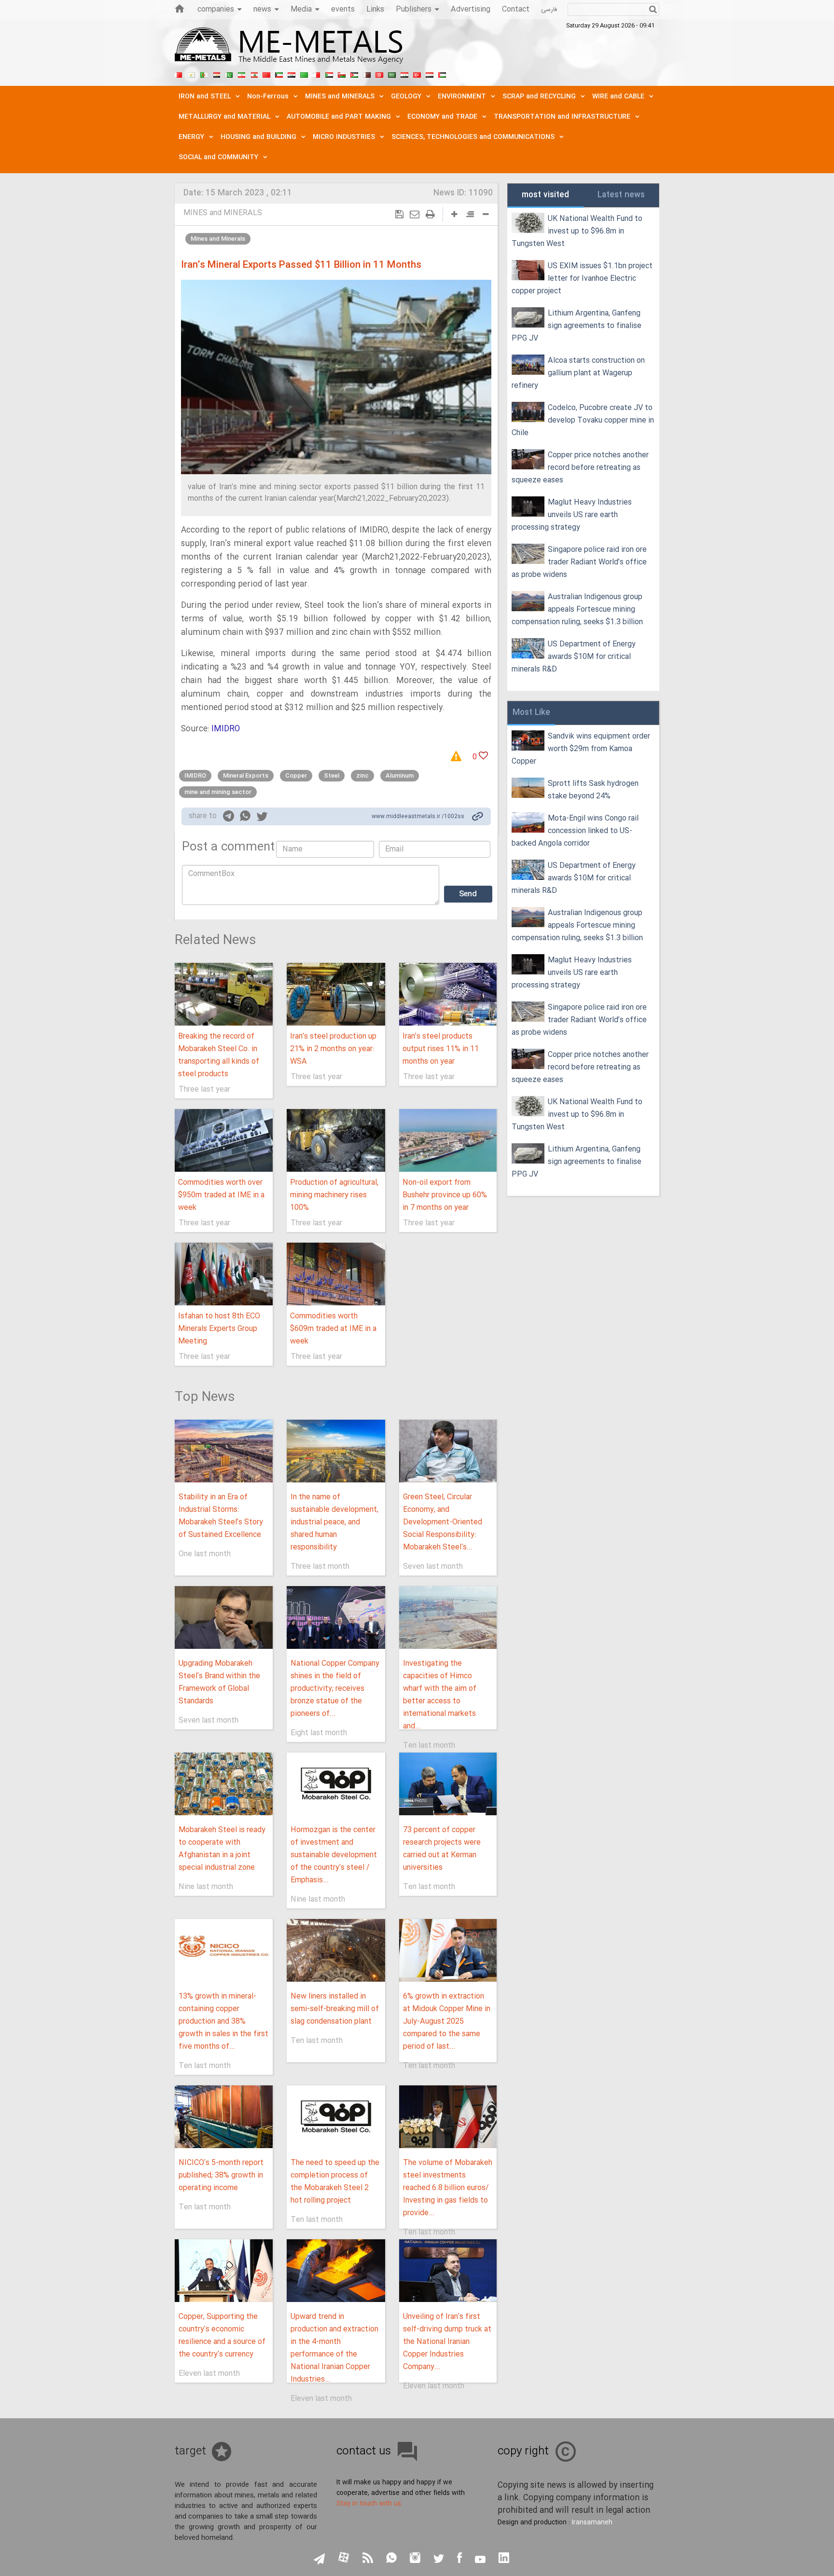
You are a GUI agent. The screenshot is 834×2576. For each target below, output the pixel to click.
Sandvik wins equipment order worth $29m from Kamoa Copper (581, 749)
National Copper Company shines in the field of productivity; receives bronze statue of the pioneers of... (335, 1689)
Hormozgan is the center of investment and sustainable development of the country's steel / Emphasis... (334, 1855)
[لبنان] (254, 74)
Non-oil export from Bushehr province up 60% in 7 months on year (445, 1195)
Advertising (471, 9)
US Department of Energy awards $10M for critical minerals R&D (574, 657)
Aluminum (400, 776)
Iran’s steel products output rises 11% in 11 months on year (441, 1049)
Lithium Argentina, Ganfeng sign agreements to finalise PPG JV (577, 326)
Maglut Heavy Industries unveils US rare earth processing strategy (572, 515)
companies (216, 9)
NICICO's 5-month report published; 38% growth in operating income (221, 2175)
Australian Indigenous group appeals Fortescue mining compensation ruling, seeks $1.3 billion (577, 610)
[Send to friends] (415, 214)
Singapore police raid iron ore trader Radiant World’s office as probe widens (579, 562)
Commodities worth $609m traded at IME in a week (333, 1329)
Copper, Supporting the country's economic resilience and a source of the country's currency (222, 2336)
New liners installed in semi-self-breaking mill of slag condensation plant (335, 2009)
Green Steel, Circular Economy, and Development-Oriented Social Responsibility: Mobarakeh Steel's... (443, 1522)
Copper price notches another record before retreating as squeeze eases (580, 468)
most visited (545, 195)
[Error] (459, 757)
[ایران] (241, 74)
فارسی (549, 10)
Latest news (621, 195)
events (343, 9)
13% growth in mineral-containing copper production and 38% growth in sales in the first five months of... (223, 2021)
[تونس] (379, 74)
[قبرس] (191, 74)
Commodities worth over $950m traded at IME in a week (221, 1195)
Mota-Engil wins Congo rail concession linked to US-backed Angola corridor (575, 831)
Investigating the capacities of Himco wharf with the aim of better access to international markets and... (440, 1695)
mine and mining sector (218, 792)
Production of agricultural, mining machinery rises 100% (334, 1195)
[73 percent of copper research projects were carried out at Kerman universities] (448, 1784)
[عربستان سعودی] (392, 74)
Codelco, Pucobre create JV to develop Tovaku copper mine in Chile (583, 420)
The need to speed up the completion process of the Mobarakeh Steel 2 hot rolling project (335, 2182)
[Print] (430, 214)
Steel (332, 776)
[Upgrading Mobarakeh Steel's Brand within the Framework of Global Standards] (224, 1617)
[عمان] (342, 74)
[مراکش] (266, 74)
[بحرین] (179, 74)
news (262, 9)
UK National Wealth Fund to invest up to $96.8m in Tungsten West (577, 231)
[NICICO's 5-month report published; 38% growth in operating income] (224, 2117)
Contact (516, 9)
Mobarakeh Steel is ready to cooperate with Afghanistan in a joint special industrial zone (222, 1849)
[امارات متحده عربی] (442, 74)
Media (301, 9)
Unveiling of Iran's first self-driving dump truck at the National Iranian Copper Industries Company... (447, 2342)
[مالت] (317, 74)
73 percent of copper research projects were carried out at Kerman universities (442, 1849)
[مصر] (216, 74)
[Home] (180, 8)
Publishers (414, 9)
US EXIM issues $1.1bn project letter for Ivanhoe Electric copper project (582, 279)
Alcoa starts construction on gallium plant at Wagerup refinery (578, 373)
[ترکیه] (417, 74)
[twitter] (262, 818)
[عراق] (292, 74)
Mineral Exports (246, 776)
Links (375, 9)
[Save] (399, 214)
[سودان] (329, 74)
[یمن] (430, 74)
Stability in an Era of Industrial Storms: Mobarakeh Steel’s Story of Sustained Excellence (221, 1516)
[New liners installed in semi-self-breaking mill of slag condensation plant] (336, 1950)
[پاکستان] (229, 74)
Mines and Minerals (218, 239)
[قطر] (367, 74)
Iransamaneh (592, 2522)
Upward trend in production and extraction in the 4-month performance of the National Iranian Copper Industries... (334, 2348)
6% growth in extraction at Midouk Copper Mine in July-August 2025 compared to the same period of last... (447, 2021)
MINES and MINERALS (223, 213)
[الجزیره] (204, 74)
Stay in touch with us (369, 2504)
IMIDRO (226, 729)
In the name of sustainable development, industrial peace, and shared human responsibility (334, 1522)
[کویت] (279, 74)
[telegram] (229, 818)
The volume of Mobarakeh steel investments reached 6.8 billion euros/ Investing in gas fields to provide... (448, 2188)
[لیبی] (304, 74)
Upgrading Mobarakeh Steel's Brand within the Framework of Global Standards (219, 1682)
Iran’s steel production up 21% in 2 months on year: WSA (333, 1049)
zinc (362, 776)
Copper (296, 776)
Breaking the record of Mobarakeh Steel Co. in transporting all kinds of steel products (219, 1055)
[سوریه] (404, 74)
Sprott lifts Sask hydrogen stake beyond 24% (593, 790)
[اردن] (354, 74)
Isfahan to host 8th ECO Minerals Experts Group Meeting (219, 1329)
